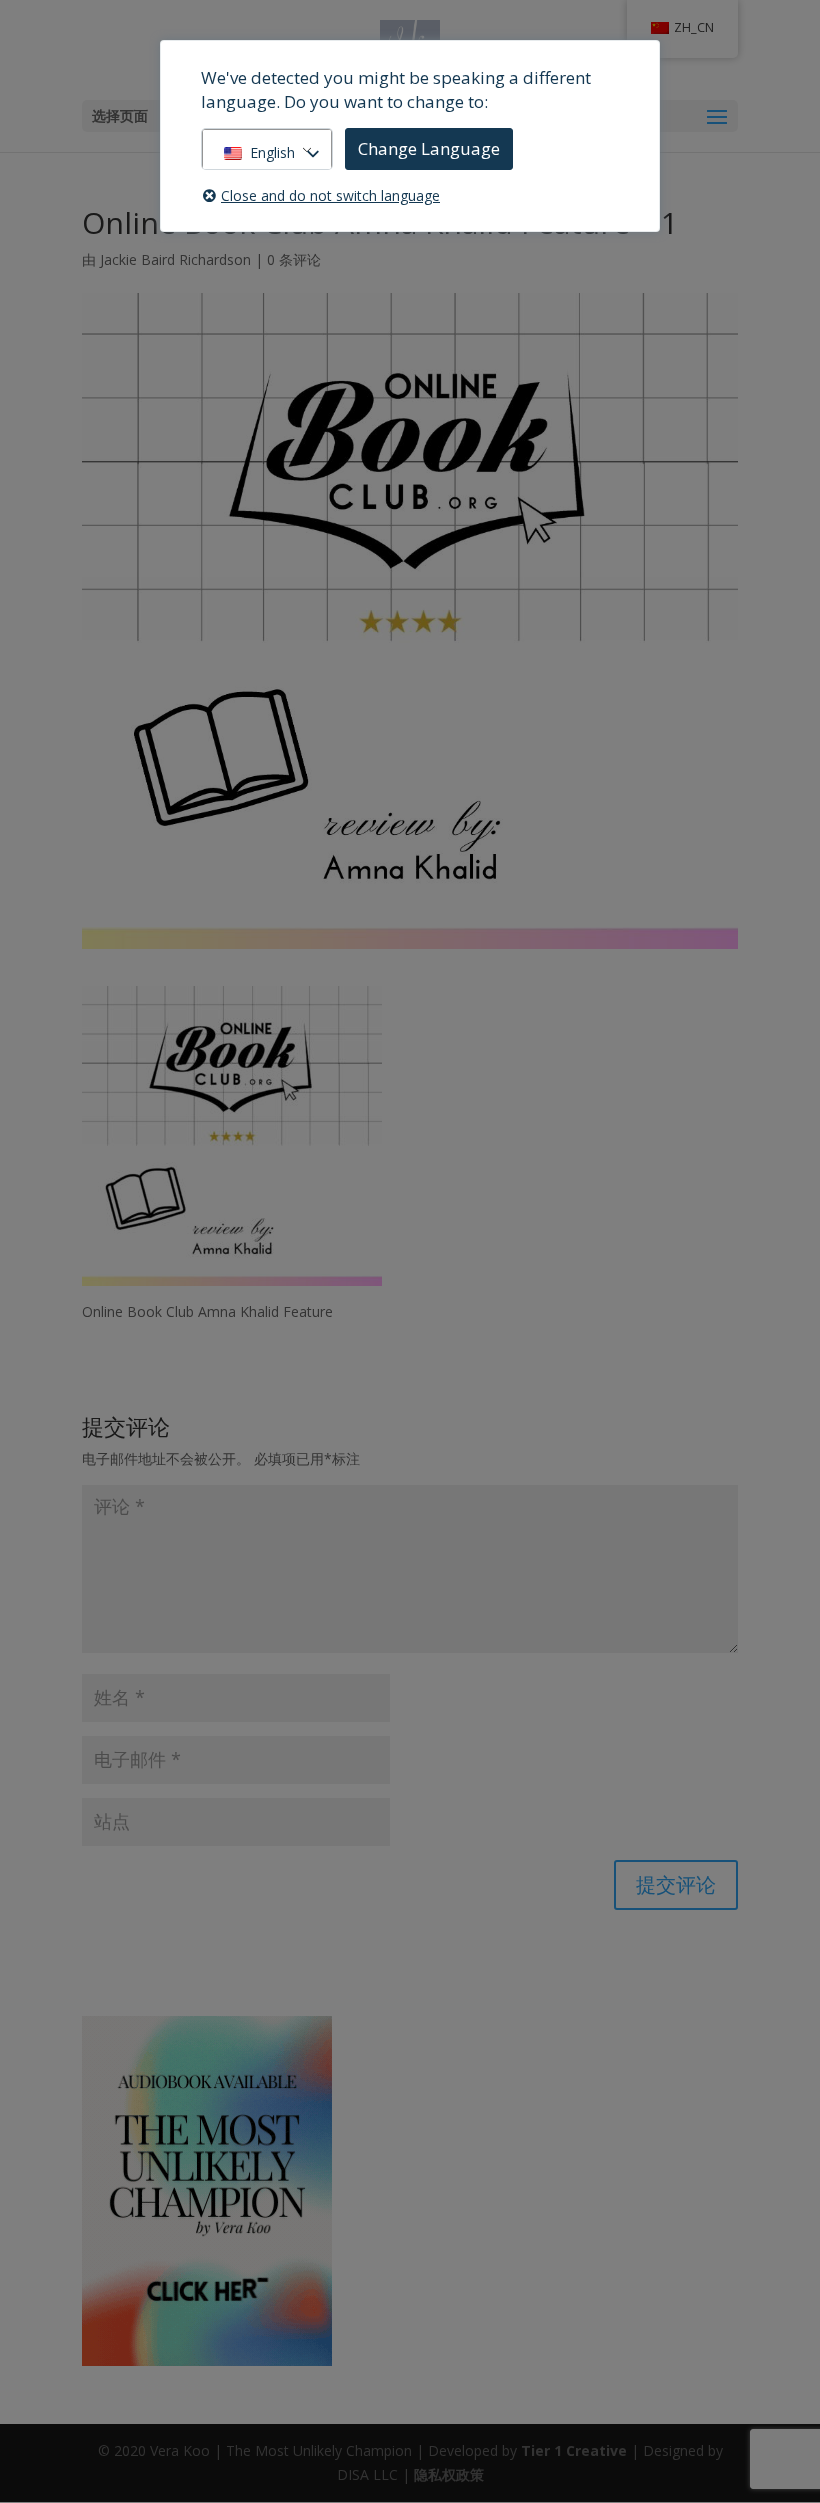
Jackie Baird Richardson (175, 259)
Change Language (429, 148)
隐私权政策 (449, 2474)
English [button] (272, 152)
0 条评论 (294, 259)
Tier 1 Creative (574, 2450)
